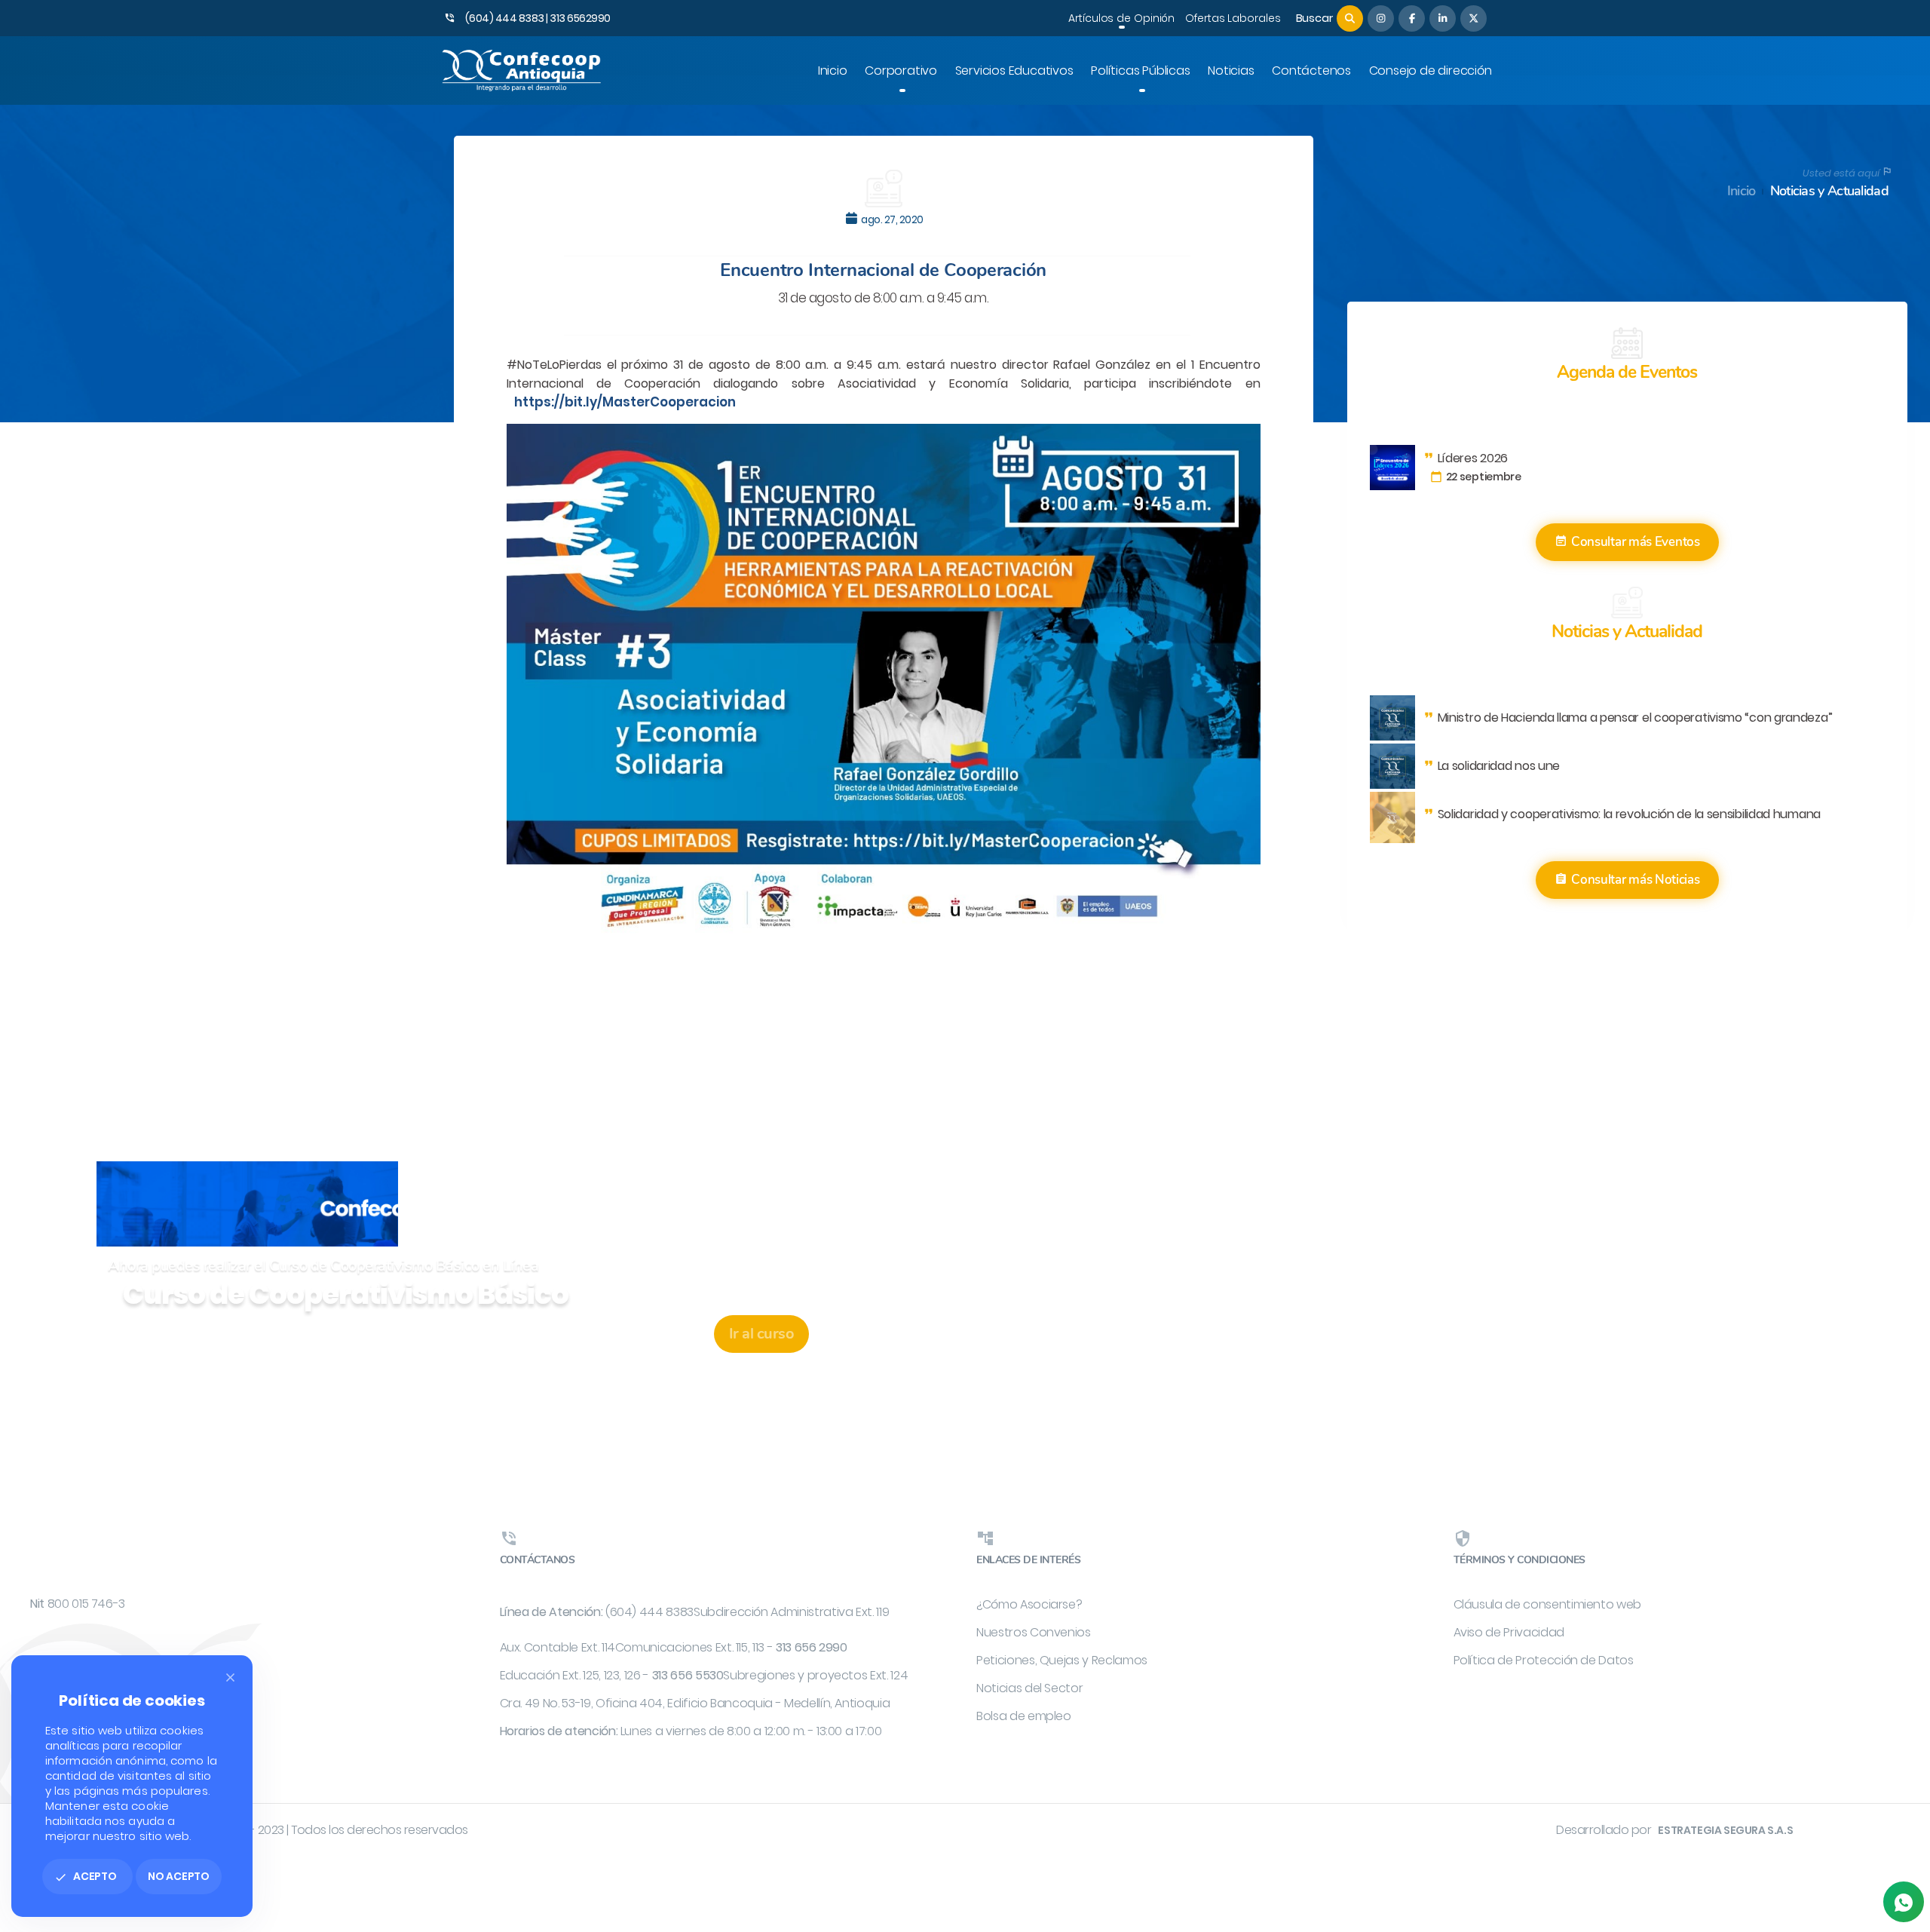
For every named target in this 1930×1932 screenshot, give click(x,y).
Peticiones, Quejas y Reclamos (1062, 1660)
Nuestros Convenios (1034, 1632)
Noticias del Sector (1029, 1688)
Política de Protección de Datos (1544, 1660)
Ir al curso (762, 1334)
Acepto (86, 1876)
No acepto (179, 1876)
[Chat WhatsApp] (1904, 1902)
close (230, 1677)
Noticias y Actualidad (1829, 191)
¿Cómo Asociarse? (1029, 1604)
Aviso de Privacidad (1509, 1632)
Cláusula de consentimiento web (1548, 1604)
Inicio (1742, 191)
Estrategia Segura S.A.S (1725, 1830)
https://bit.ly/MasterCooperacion (625, 402)
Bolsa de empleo (1024, 1716)
